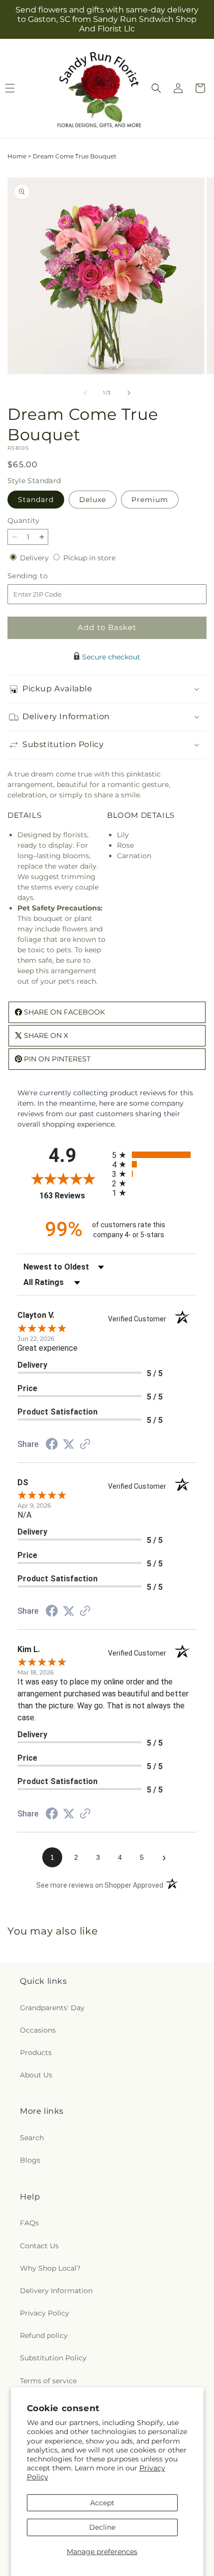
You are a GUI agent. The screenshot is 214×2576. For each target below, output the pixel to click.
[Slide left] (85, 393)
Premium (150, 500)
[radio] (154, 1155)
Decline (102, 2527)
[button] (156, 88)
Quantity (23, 520)
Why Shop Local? (50, 2268)
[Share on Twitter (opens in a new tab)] (69, 1444)
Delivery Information (56, 2291)
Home (17, 156)
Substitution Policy (53, 2358)
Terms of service (48, 2381)
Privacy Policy (45, 2313)
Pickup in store (89, 558)
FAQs (29, 2223)
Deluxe (93, 500)
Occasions (38, 2030)
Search (32, 2138)
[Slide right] (129, 393)
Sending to (43, 576)
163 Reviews (73, 1196)
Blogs (30, 2160)
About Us (36, 2075)
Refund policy (44, 2335)
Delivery (35, 558)
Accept (102, 2503)
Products (36, 2053)
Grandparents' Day (52, 2008)
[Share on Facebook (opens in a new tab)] (52, 1445)
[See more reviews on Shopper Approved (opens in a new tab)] (85, 1445)
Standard (36, 500)
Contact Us (39, 2246)
